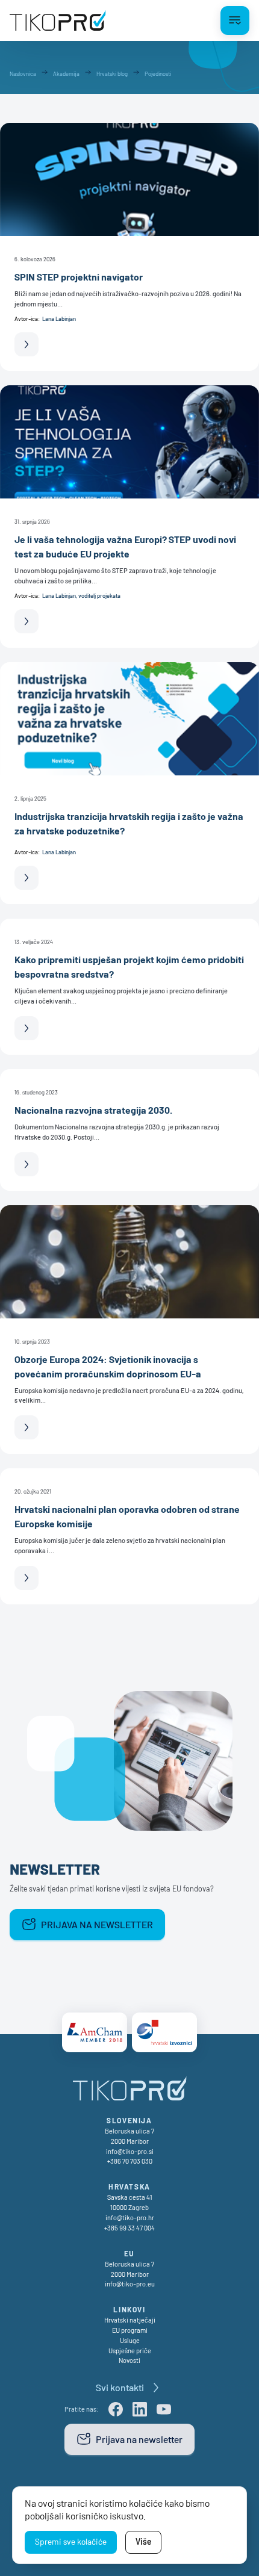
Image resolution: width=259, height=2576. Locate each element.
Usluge (130, 2340)
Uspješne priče (130, 2351)
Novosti (129, 2360)
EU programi (130, 2330)
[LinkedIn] (140, 2409)
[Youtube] (164, 2409)
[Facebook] (116, 2409)
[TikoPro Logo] (58, 20)
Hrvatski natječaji (130, 2320)
